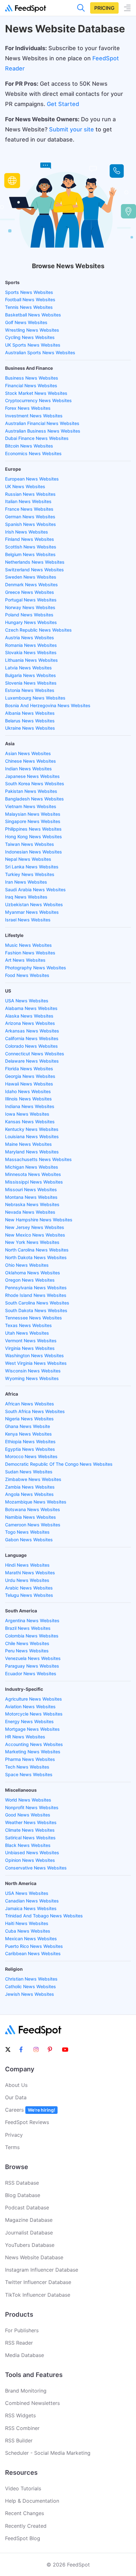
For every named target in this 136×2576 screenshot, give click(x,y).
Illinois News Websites (28, 1099)
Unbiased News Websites (32, 1852)
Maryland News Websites (32, 1152)
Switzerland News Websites (34, 570)
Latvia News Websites (28, 668)
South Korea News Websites (35, 783)
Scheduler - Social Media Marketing (48, 2453)
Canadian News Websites (32, 1901)
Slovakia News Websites (31, 652)
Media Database (25, 2355)
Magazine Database (29, 2220)
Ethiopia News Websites (30, 1441)
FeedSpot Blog (23, 2538)
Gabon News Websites (29, 1540)
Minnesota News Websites (33, 1174)
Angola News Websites (29, 1494)
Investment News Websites (34, 416)
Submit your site (71, 129)
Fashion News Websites (30, 953)
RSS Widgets (20, 2415)
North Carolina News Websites (37, 1250)
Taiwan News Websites (30, 844)
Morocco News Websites (31, 1456)
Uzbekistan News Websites (34, 904)
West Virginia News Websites (36, 1363)
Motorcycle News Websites (34, 1714)
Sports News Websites (29, 292)
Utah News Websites (27, 1333)
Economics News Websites (33, 453)
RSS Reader (19, 2343)
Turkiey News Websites (30, 874)
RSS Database (22, 2183)
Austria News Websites (30, 637)
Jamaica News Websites (31, 1908)
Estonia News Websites (30, 690)
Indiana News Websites (30, 1106)
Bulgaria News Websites (31, 675)
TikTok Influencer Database (38, 2295)
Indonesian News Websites (34, 852)
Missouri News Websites (31, 1189)
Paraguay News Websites (32, 1666)
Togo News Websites (27, 1532)
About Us (16, 2085)
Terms (12, 2147)
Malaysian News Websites (33, 814)
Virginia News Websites (30, 1348)
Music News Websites (28, 945)
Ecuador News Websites (31, 1673)
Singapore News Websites (33, 821)
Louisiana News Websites (32, 1136)
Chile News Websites (27, 1643)
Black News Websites (28, 1845)
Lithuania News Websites (31, 660)
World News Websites (28, 1800)
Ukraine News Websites (30, 728)
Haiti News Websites (27, 1923)
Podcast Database (27, 2208)
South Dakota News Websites (36, 1310)
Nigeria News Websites (29, 1419)
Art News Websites (25, 960)
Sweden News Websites (31, 577)
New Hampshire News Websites (39, 1220)
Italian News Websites (28, 501)
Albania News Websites (30, 713)
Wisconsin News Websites (33, 1371)
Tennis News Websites (29, 307)
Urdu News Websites (27, 1580)
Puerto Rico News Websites (34, 1946)
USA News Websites (27, 1001)
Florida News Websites (29, 1069)
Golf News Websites (26, 322)
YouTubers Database (30, 2245)
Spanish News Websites (31, 524)
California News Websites (32, 1038)
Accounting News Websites (34, 1744)
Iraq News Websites (26, 897)
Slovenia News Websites (31, 683)
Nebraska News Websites (32, 1204)
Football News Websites (30, 299)
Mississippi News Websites (34, 1182)
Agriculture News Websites (34, 1699)
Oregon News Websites (30, 1280)
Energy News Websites (29, 1721)
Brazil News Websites (28, 1628)
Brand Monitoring (26, 2391)
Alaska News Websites (29, 1016)
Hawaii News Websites (29, 1084)
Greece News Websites (30, 592)
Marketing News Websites (33, 1752)
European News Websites (32, 479)
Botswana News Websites (33, 1509)
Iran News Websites (26, 882)
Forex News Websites (28, 408)
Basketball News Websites (33, 315)
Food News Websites (27, 975)
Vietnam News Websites (31, 806)
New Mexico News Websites (35, 1235)
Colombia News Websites (32, 1636)
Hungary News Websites (31, 622)
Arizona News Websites (30, 1023)
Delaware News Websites (32, 1061)
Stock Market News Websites (36, 393)
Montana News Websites (31, 1197)
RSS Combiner (22, 2428)
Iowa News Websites (27, 1114)
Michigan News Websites (32, 1167)
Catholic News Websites (31, 1986)
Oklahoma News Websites (33, 1273)
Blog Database (23, 2195)
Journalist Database (29, 2233)
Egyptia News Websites (30, 1449)
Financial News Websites (31, 385)
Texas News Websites (28, 1325)
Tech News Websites (27, 1767)
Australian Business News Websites (43, 431)
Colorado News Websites (31, 1046)
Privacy (14, 2135)
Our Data (16, 2097)
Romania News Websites (31, 645)
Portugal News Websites (31, 600)
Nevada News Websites (30, 1212)
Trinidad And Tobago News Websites (44, 1916)
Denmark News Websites (31, 584)
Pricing (104, 8)
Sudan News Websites (29, 1472)
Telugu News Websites (29, 1595)
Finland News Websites (30, 539)
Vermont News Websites (31, 1341)
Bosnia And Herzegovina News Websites (48, 705)
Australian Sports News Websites (40, 352)
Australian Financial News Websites (42, 423)
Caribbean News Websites (33, 1953)
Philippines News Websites (33, 829)
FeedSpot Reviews (27, 2122)
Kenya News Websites (28, 1434)
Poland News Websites (29, 615)
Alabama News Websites (31, 1008)
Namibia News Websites (31, 1517)
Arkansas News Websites (32, 1031)
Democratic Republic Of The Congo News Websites (59, 1464)
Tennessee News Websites (34, 1318)
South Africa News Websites (35, 1411)
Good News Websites (28, 1815)
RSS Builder (19, 2440)
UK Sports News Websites (33, 345)
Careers (30, 2110)
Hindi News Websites (27, 1565)
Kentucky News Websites (32, 1129)
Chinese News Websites (31, 761)
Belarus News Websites (30, 721)
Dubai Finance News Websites (37, 438)
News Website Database (34, 2257)
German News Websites (30, 517)
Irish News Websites (27, 532)
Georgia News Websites (30, 1076)
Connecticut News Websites (35, 1054)
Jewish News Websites (30, 1994)
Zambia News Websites (30, 1487)
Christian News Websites (31, 1979)
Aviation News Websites (30, 1706)
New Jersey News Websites (35, 1227)
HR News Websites (25, 1737)
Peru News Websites (27, 1651)
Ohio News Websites (27, 1265)
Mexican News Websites (31, 1939)
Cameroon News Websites (33, 1525)
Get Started (63, 104)
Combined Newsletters (32, 2403)
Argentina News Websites (32, 1620)
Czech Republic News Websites (38, 630)
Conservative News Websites (36, 1868)
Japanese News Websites (32, 776)
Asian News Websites (28, 753)
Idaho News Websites (28, 1091)
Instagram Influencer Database (42, 2270)
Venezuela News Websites (33, 1658)
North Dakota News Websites (36, 1257)
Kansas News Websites (30, 1122)
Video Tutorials (23, 2488)
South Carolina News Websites (37, 1303)
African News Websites (30, 1404)
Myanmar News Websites (32, 912)
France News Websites (29, 509)
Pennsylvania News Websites (36, 1288)
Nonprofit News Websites (32, 1807)
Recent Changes (25, 2513)
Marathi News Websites (30, 1573)
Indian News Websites (28, 769)
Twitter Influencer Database (38, 2282)
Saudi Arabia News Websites (35, 890)
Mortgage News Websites (32, 1729)
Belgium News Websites (30, 554)
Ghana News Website (28, 1426)
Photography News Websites (36, 968)
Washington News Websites (34, 1355)
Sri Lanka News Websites (32, 867)
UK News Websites (25, 486)
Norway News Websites (30, 607)
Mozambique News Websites (36, 1502)
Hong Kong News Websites (34, 837)
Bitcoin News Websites (29, 446)
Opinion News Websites (30, 1860)
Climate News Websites (30, 1830)
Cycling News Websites (30, 337)
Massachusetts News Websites (38, 1159)
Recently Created (26, 2526)
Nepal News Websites (28, 859)
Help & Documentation (32, 2501)
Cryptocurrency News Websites (38, 400)
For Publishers (22, 2330)
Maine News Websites (28, 1144)
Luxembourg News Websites (35, 698)
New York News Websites (32, 1242)
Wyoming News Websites (32, 1378)
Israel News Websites (28, 920)
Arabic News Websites (29, 1588)
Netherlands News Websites (35, 562)
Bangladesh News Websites (34, 799)
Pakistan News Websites (31, 791)
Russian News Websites (30, 494)
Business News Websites (32, 378)
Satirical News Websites (30, 1838)
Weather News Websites (31, 1822)
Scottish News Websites (31, 547)
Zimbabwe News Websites (33, 1479)
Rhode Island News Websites (36, 1295)
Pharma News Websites (30, 1759)
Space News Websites (29, 1774)
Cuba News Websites (28, 1931)
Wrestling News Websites (32, 330)
